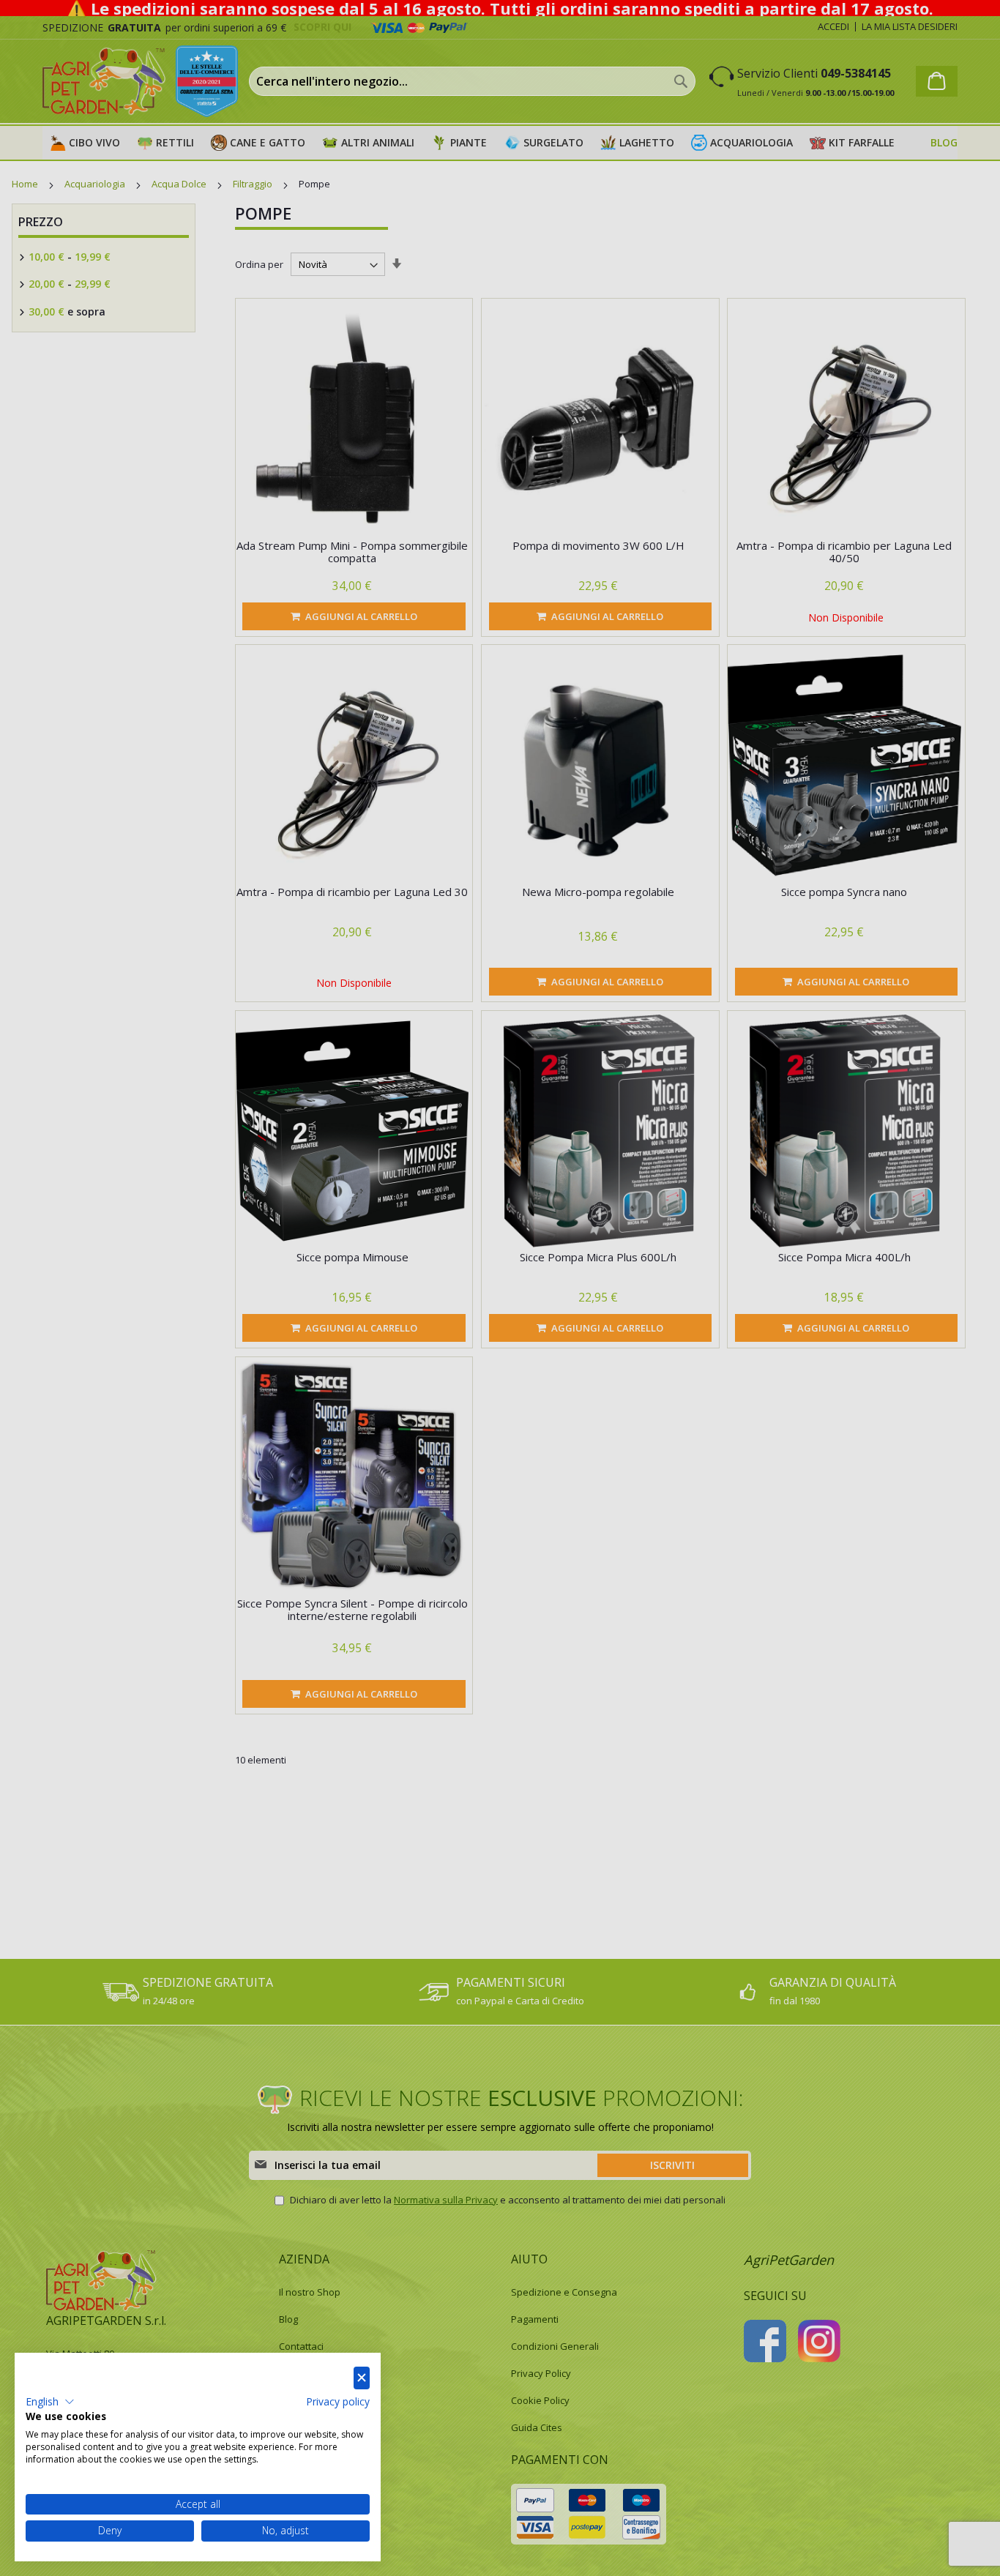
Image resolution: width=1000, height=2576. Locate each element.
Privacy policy (338, 2401)
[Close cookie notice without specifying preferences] (362, 2378)
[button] (50, 2402)
